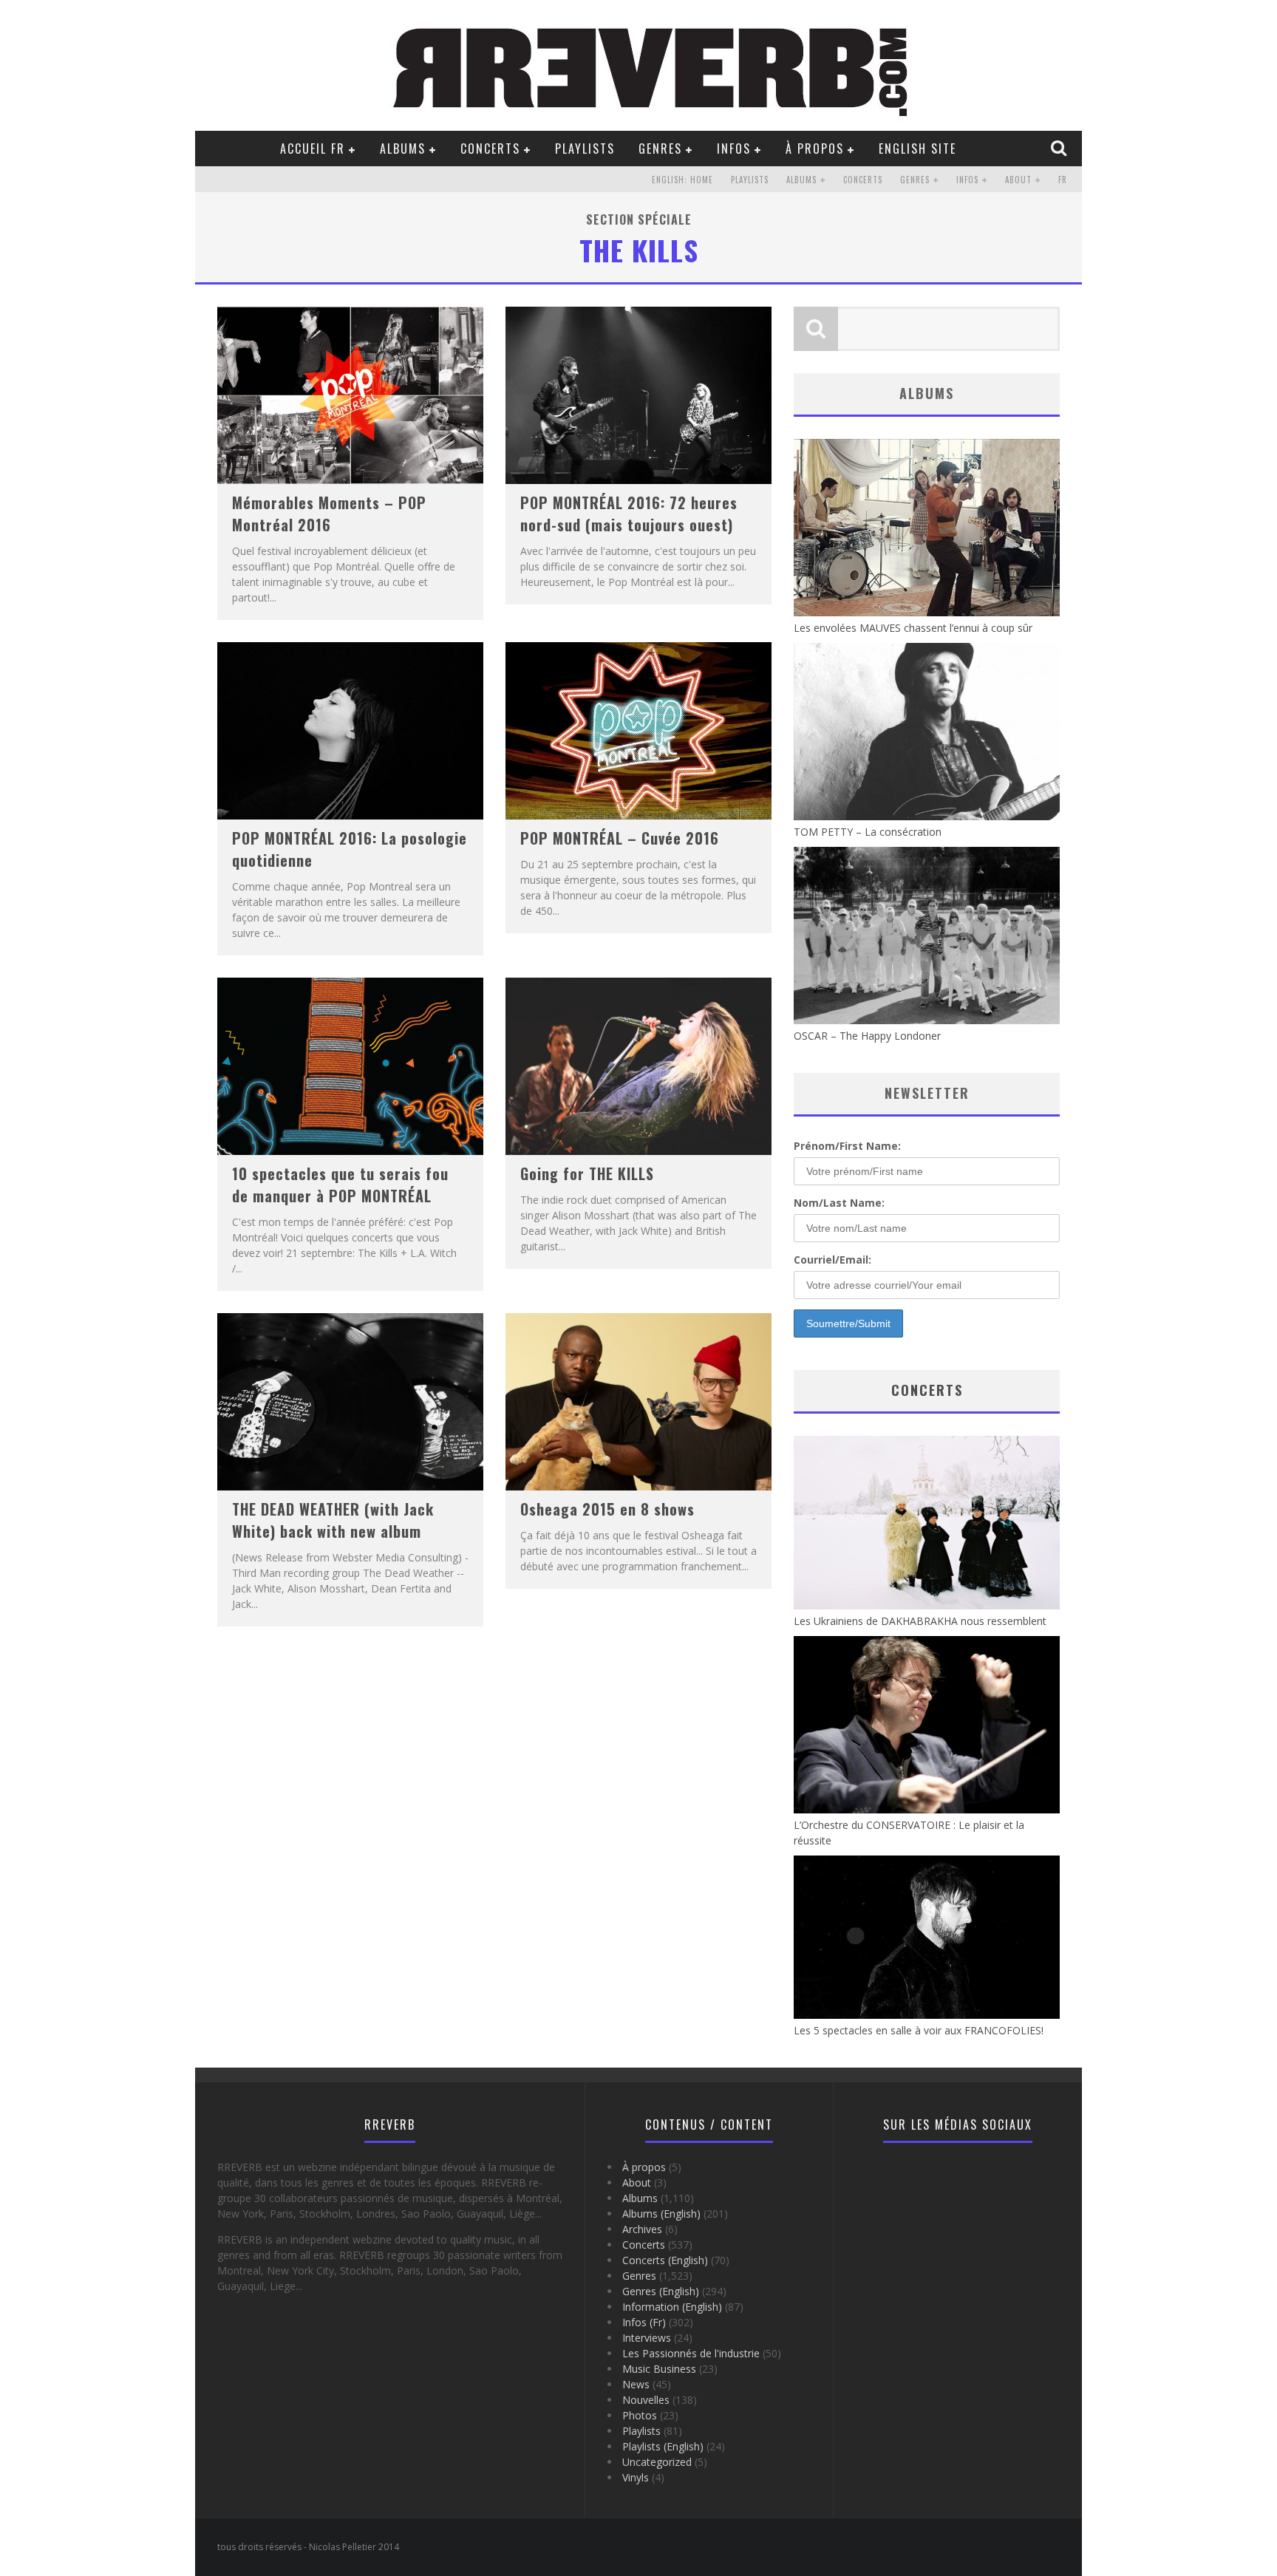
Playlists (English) (663, 2446)
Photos (640, 2415)
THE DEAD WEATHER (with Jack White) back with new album (333, 1520)
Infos (734, 149)
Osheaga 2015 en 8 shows (607, 1509)
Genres (660, 149)
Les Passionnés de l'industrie (691, 2353)
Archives (642, 2229)
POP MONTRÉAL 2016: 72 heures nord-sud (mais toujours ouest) (629, 514)
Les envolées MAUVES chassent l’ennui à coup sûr (913, 628)
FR (1063, 180)
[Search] (1060, 148)
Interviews (647, 2338)
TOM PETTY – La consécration (868, 832)
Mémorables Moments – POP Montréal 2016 (329, 514)
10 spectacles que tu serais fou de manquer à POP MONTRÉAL (340, 1185)
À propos (815, 149)
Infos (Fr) (644, 2322)
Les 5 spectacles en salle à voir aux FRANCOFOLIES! (919, 2030)
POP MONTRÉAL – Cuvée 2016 (620, 838)
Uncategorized (657, 2462)
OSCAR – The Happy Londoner (867, 1036)
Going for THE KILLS (587, 1173)
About (1018, 180)
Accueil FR (313, 149)
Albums (403, 149)
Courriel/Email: (832, 1260)
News (636, 2384)
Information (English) (672, 2307)
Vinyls (636, 2477)
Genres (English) (661, 2291)
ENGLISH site (917, 149)
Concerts (490, 149)
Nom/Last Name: (839, 1203)
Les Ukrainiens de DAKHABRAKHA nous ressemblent (920, 1621)
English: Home (682, 180)
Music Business (659, 2369)
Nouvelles (646, 2400)
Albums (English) (661, 2214)
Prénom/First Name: (847, 1146)
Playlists (585, 149)
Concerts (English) (665, 2260)
